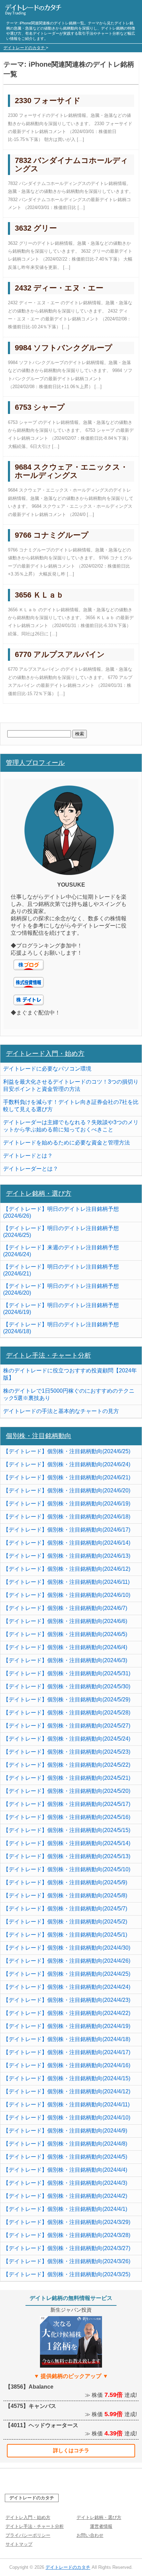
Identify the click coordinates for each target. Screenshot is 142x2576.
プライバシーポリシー (28, 2535)
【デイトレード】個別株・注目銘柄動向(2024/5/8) (65, 1895)
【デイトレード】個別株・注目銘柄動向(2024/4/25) (67, 1974)
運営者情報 (101, 2526)
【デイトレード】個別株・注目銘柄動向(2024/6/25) (67, 1451)
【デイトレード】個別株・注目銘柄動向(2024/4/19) (67, 2026)
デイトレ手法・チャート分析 (48, 1355)
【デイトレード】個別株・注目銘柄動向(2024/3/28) (67, 2235)
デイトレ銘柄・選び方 (39, 1193)
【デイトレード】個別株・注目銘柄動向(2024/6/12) (67, 1569)
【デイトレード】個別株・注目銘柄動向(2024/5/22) (67, 1765)
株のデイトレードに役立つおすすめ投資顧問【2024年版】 (70, 1374)
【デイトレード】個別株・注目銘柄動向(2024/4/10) (67, 2118)
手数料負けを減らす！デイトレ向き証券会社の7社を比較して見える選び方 (71, 1106)
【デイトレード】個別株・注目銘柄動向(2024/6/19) (67, 1504)
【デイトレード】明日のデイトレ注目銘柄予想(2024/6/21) (61, 1270)
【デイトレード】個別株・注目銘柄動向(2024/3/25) (67, 2274)
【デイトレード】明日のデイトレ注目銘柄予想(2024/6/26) (61, 1212)
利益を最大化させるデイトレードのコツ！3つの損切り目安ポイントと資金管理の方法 (71, 1085)
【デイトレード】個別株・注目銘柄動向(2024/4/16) (67, 2065)
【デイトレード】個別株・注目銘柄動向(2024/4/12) (67, 2091)
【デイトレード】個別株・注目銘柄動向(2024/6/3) (65, 1660)
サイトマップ (19, 2544)
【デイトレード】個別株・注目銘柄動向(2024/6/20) (67, 1490)
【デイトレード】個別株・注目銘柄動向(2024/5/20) (67, 1791)
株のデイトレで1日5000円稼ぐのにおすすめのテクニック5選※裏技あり (69, 1394)
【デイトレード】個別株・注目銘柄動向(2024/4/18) (67, 2039)
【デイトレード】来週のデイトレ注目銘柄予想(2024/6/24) (61, 1251)
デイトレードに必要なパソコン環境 (47, 1069)
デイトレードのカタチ (32, 2498)
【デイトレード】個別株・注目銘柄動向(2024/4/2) (65, 2196)
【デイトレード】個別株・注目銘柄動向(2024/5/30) (67, 1686)
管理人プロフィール (35, 763)
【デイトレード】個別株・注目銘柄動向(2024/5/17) (67, 1804)
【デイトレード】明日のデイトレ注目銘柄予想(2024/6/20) (61, 1289)
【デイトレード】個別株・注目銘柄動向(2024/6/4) (65, 1647)
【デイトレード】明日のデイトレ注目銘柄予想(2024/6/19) (61, 1309)
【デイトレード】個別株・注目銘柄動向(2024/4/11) (66, 2104)
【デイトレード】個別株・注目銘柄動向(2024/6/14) (67, 1543)
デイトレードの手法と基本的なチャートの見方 (61, 1411)
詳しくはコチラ (71, 2450)
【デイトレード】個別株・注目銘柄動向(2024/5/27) (67, 1726)
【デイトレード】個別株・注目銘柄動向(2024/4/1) (65, 2209)
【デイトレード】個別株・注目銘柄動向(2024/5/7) (65, 1909)
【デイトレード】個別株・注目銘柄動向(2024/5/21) (67, 1778)
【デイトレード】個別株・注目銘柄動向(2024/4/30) (67, 1948)
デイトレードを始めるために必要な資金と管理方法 (67, 1143)
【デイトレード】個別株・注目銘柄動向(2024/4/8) (65, 2144)
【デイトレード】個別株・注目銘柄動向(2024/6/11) (66, 1582)
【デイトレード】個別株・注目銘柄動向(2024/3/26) (67, 2261)
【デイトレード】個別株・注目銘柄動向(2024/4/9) (65, 2131)
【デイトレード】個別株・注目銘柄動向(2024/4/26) (67, 1961)
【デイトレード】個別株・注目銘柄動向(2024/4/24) (67, 1987)
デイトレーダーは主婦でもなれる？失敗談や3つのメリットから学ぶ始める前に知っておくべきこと (71, 1126)
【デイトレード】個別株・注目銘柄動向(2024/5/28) (67, 1713)
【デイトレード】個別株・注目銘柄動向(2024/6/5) (65, 1634)
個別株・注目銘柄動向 (39, 1436)
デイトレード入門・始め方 (45, 1054)
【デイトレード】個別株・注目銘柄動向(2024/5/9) (65, 1882)
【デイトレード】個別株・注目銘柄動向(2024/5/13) (67, 1856)
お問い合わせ (90, 2535)
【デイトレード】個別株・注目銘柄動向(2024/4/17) (67, 2052)
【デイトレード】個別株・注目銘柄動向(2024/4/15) (67, 2078)
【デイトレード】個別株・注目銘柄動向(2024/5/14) (67, 1843)
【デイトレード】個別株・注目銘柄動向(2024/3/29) (67, 2222)
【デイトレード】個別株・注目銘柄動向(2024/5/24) (67, 1739)
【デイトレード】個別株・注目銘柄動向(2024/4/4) (65, 2170)
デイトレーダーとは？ (31, 1169)
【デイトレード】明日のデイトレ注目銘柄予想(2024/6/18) (61, 1328)
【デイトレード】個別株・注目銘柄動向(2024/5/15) (67, 1830)
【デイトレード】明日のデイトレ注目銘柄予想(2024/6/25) (61, 1232)
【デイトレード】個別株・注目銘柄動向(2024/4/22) (67, 2013)
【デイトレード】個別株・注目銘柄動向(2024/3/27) (67, 2248)
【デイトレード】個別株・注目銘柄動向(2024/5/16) (67, 1817)
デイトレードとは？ (28, 1156)
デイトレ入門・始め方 (28, 2517)
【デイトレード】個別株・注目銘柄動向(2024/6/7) (65, 1608)
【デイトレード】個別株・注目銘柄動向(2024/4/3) (65, 2183)
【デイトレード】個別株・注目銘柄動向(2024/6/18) (67, 1517)
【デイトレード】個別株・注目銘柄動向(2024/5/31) (67, 1673)
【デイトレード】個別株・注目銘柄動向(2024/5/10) (67, 1869)
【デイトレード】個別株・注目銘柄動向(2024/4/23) (67, 2000)
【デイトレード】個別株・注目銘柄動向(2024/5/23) (67, 1752)
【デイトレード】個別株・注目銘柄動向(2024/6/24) (67, 1464)
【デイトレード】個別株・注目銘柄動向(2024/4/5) (65, 2157)
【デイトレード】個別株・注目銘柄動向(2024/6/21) (67, 1477)
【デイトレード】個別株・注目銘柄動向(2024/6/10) (67, 1595)
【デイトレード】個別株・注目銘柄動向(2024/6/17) (67, 1530)
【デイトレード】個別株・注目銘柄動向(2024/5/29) (67, 1700)
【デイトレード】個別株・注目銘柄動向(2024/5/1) (65, 1935)
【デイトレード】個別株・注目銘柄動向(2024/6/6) (65, 1621)
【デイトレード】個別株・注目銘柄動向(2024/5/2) (65, 1922)
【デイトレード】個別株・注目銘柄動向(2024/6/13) (67, 1556)
